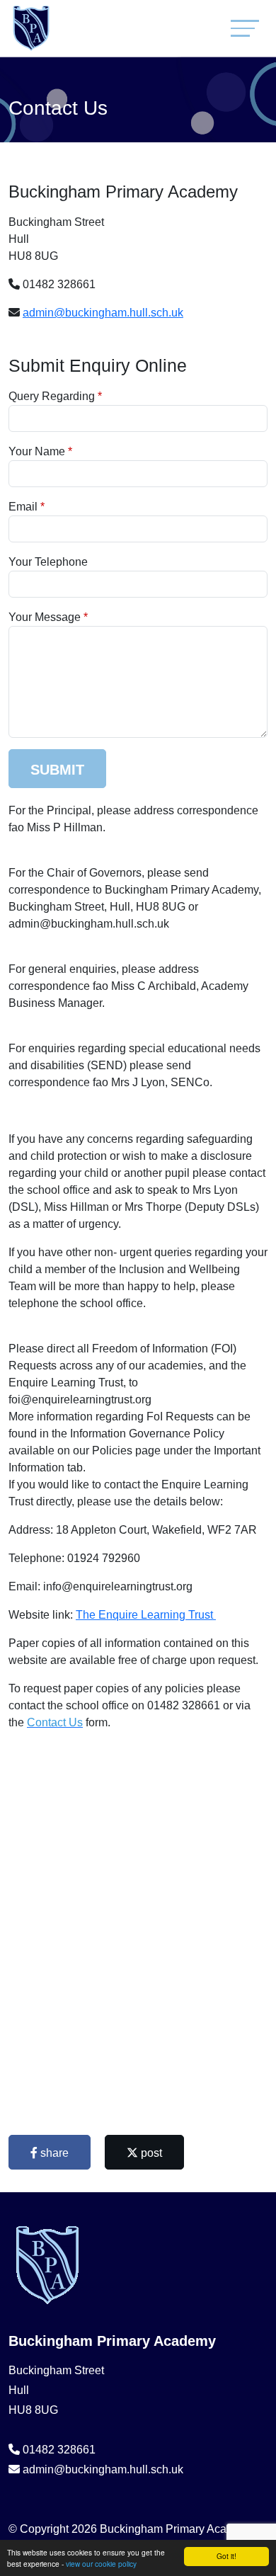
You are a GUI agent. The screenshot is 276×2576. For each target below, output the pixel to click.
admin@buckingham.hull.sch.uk (103, 313)
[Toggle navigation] (245, 28)
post (150, 2153)
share (53, 2153)
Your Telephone (48, 562)
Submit (57, 770)
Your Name (37, 451)
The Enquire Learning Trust (146, 1615)
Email (23, 507)
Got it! (226, 2556)
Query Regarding (52, 396)
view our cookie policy (101, 2564)
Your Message (45, 617)
